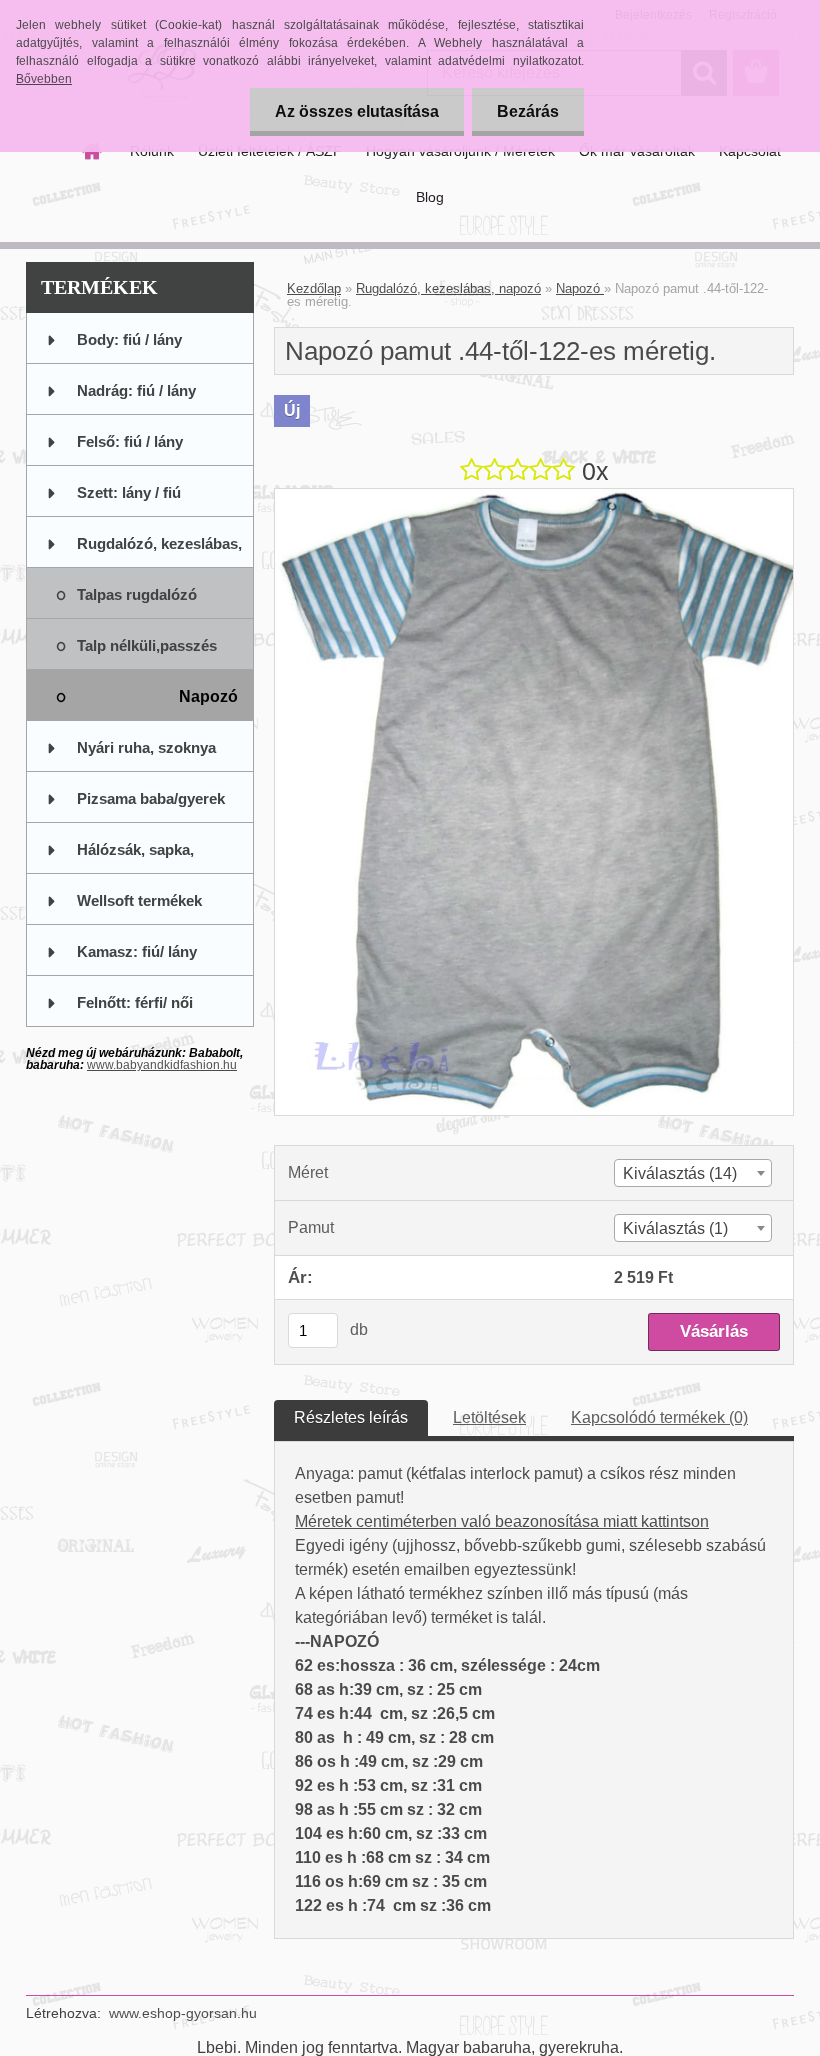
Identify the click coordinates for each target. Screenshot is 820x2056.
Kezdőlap (314, 288)
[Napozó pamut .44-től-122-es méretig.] (534, 496)
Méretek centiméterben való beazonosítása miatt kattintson (502, 1521)
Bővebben (44, 79)
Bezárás (528, 111)
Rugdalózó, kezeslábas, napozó (448, 288)
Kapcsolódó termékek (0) (659, 1417)
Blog (430, 197)
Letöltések (489, 1417)
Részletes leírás (351, 1417)
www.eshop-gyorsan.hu (183, 2013)
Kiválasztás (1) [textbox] (675, 1228)
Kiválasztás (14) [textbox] (680, 1173)
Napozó (580, 288)
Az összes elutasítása (357, 111)
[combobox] (692, 1173)
